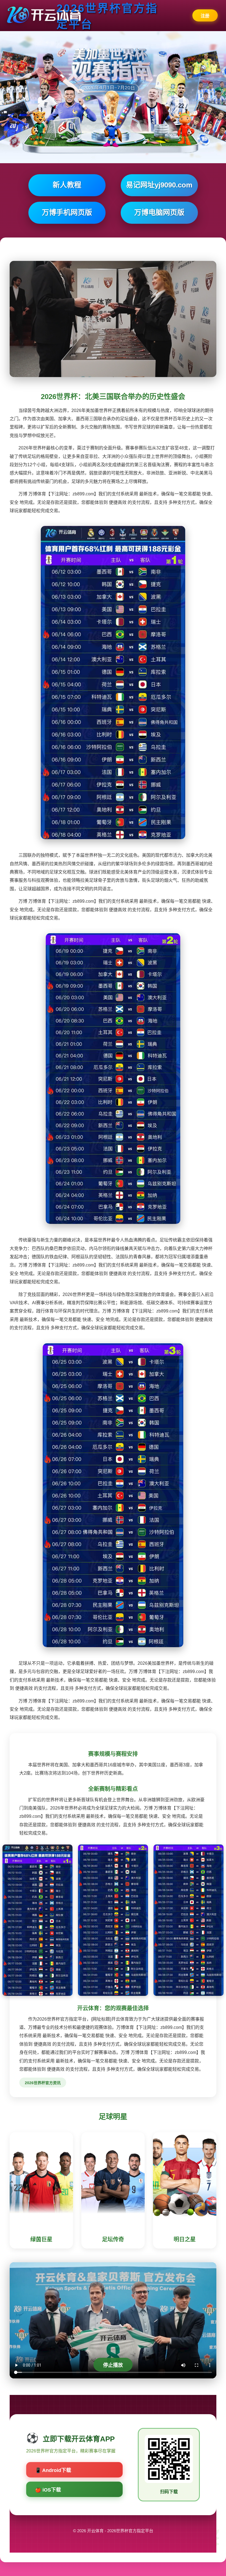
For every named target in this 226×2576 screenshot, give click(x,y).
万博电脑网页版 (159, 212)
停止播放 (113, 2365)
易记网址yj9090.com (159, 185)
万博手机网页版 (67, 212)
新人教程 (67, 185)
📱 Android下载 (53, 2470)
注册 (205, 16)
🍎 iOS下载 (48, 2490)
